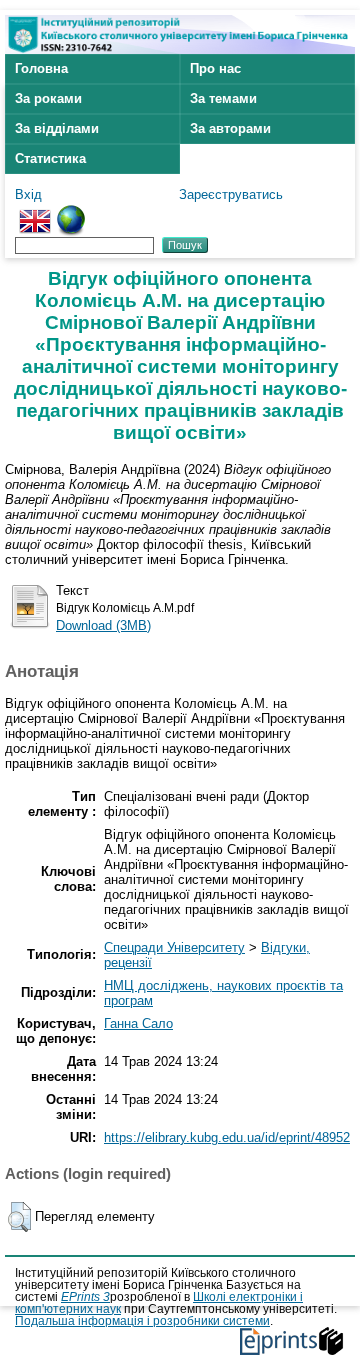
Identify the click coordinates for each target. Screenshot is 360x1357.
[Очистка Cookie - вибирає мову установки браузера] (71, 212)
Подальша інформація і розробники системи (142, 1321)
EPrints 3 (85, 1297)
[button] (19, 1217)
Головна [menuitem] (41, 68)
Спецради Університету (174, 947)
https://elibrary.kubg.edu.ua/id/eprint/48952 (227, 1137)
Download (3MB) (103, 625)
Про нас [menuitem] (215, 68)
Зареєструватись (231, 194)
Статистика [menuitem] (50, 158)
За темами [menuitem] (223, 98)
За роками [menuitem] (48, 98)
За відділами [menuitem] (57, 128)
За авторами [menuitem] (230, 128)
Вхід (28, 194)
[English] (35, 212)
